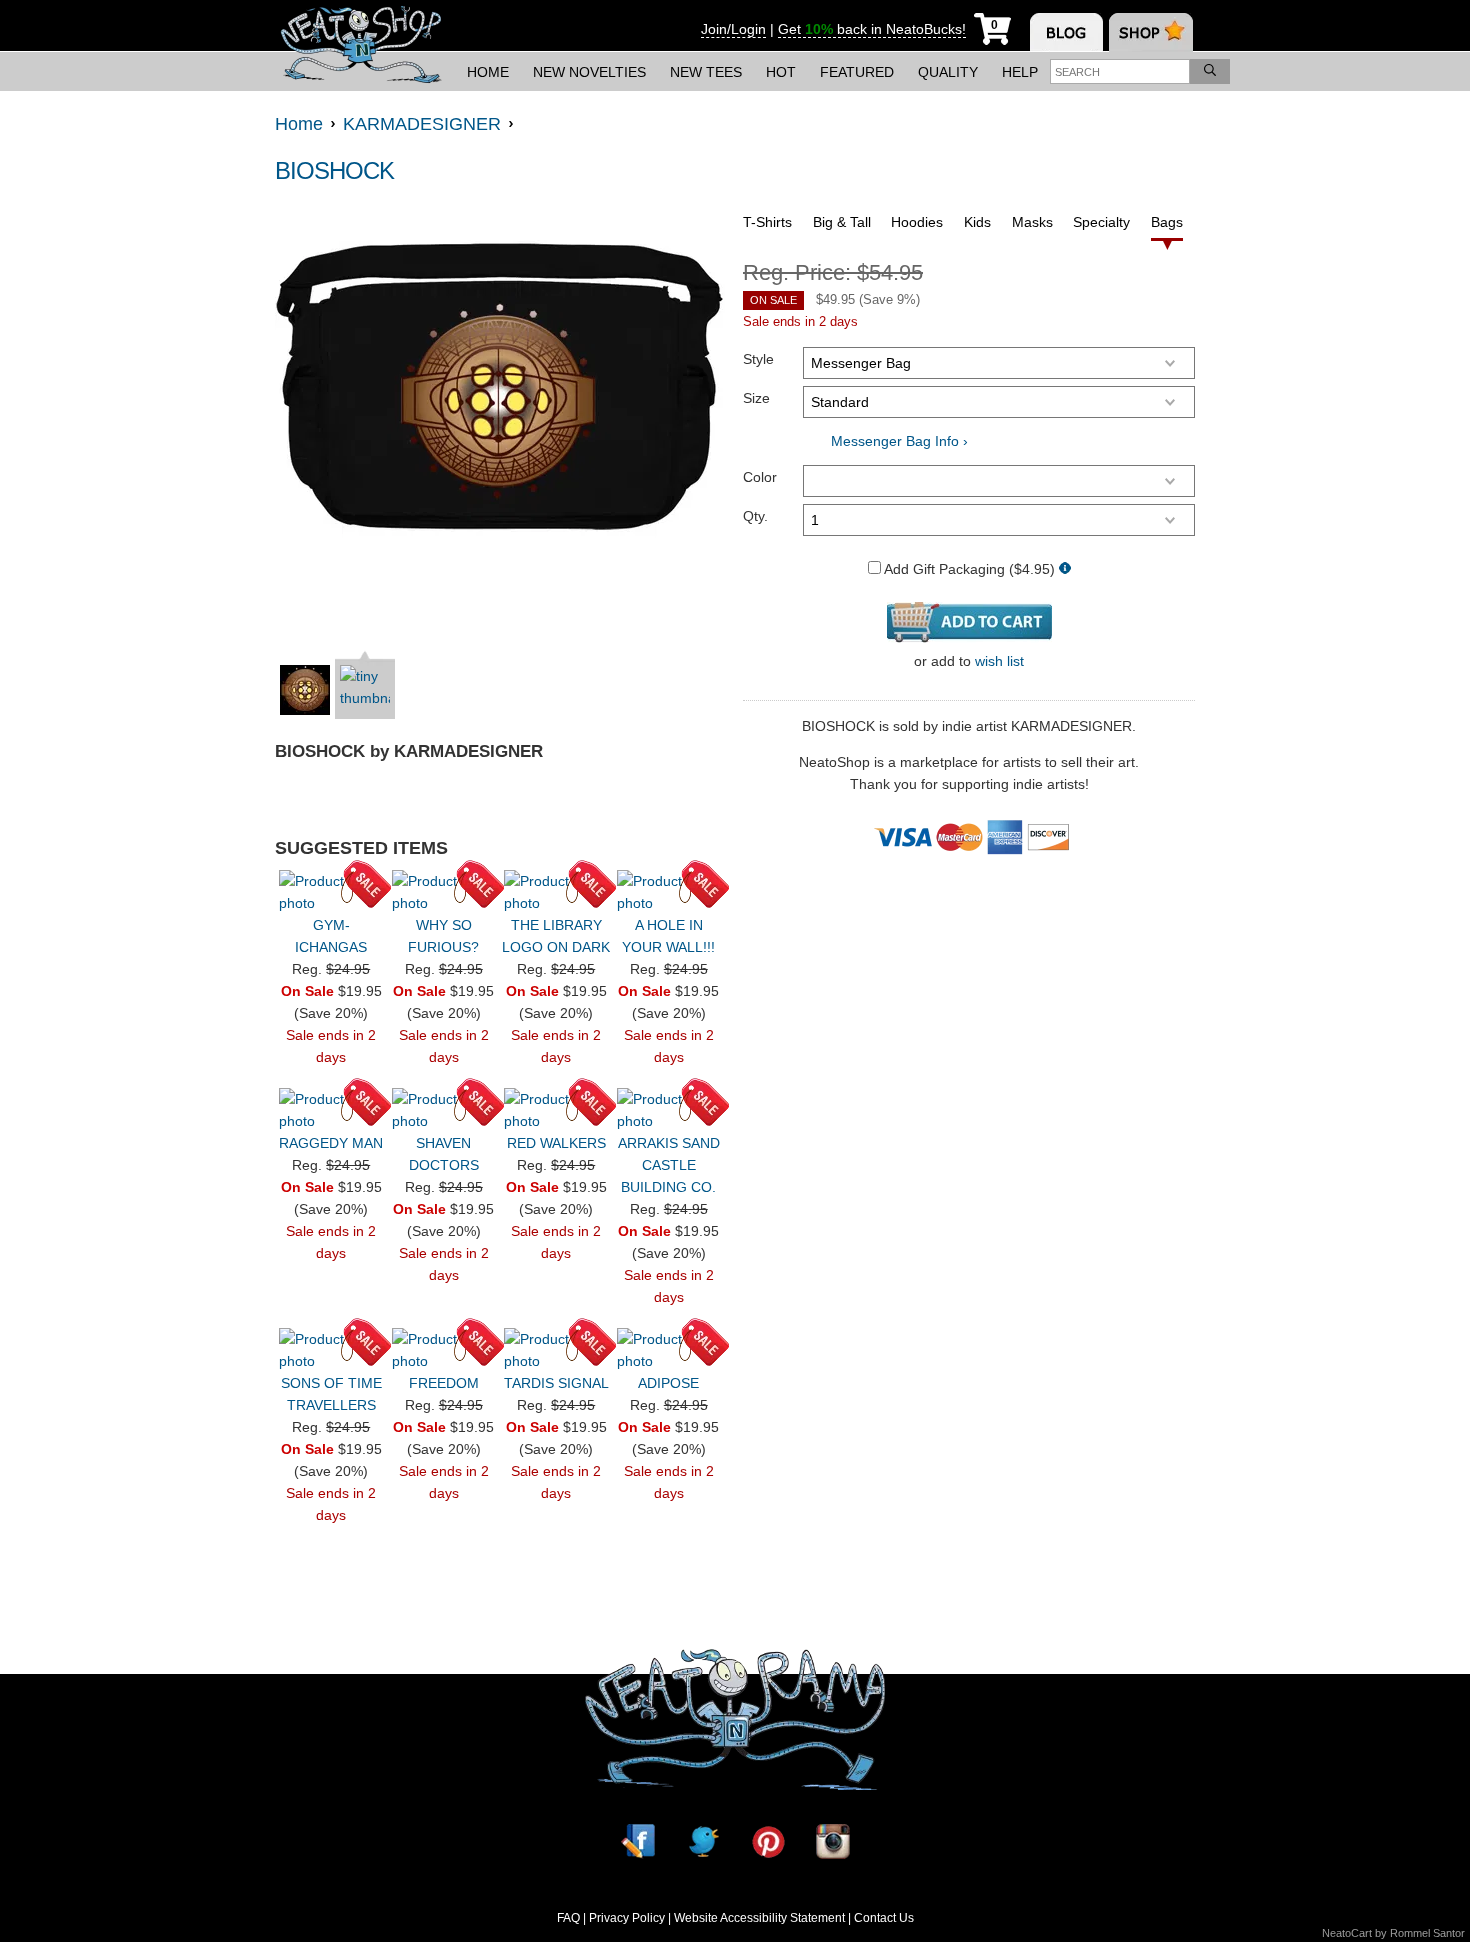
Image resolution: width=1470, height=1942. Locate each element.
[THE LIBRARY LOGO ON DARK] (556, 892)
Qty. (755, 516)
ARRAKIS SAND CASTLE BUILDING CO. (669, 1165)
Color (760, 477)
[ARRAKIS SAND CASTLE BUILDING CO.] (669, 1110)
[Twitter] (703, 1841)
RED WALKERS (556, 1143)
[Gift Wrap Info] (1065, 569)
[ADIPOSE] (669, 1350)
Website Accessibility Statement (759, 1918)
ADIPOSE (668, 1383)
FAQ (568, 1918)
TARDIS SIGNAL (556, 1383)
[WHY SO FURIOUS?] (444, 892)
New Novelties (589, 72)
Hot (781, 72)
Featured (857, 72)
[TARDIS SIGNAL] (556, 1350)
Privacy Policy (627, 1918)
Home (488, 72)
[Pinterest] (768, 1841)
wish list (999, 661)
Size (756, 398)
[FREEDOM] (444, 1350)
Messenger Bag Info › (899, 441)
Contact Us (884, 1918)
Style (758, 359)
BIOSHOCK (334, 170)
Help (1020, 72)
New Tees (706, 72)
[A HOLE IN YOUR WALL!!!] (669, 892)
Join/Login (733, 29)
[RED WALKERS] (556, 1110)
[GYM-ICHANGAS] (331, 892)
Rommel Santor (1427, 1933)
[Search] (1210, 71)
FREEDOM (444, 1383)
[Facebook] (638, 1841)
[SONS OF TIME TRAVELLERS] (331, 1350)
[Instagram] (833, 1841)
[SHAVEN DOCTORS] (444, 1110)
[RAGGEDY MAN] (331, 1110)
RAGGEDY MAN (331, 1143)
